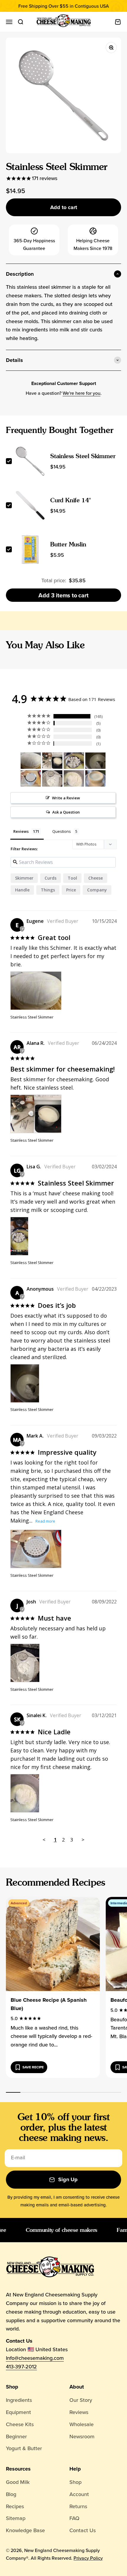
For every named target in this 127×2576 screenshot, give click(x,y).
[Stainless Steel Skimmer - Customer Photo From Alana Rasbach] (52, 761)
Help (75, 2469)
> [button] (83, 1840)
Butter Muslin (68, 544)
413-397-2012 (21, 2366)
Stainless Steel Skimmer (83, 456)
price (71, 890)
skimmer (24, 878)
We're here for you (82, 393)
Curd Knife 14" (71, 500)
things (48, 890)
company (97, 890)
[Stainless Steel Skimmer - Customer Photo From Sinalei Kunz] (74, 778)
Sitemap (16, 2518)
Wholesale (82, 2424)
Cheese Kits (20, 2424)
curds (51, 878)
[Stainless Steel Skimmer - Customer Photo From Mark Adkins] (31, 778)
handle (22, 890)
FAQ (74, 2518)
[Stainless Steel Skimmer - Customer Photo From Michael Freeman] (95, 778)
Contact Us (83, 2530)
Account (79, 2494)
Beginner (16, 2436)
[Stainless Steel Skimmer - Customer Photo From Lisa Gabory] (74, 761)
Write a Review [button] (66, 798)
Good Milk (18, 2482)
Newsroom (82, 2436)
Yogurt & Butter (24, 2448)
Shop (12, 2387)
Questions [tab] (62, 831)
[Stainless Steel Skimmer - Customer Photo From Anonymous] (95, 761)
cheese (96, 878)
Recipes (15, 2506)
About (77, 2387)
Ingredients (19, 2400)
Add (63, 595)
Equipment (18, 2412)
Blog (11, 2494)
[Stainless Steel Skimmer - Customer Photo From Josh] (52, 778)
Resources (18, 2469)
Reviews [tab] (21, 831)
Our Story (81, 2400)
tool (72, 878)
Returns (78, 2506)
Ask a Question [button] (66, 812)
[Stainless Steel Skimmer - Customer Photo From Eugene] (31, 761)
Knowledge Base (25, 2530)
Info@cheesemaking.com (35, 2358)
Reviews (79, 2412)
